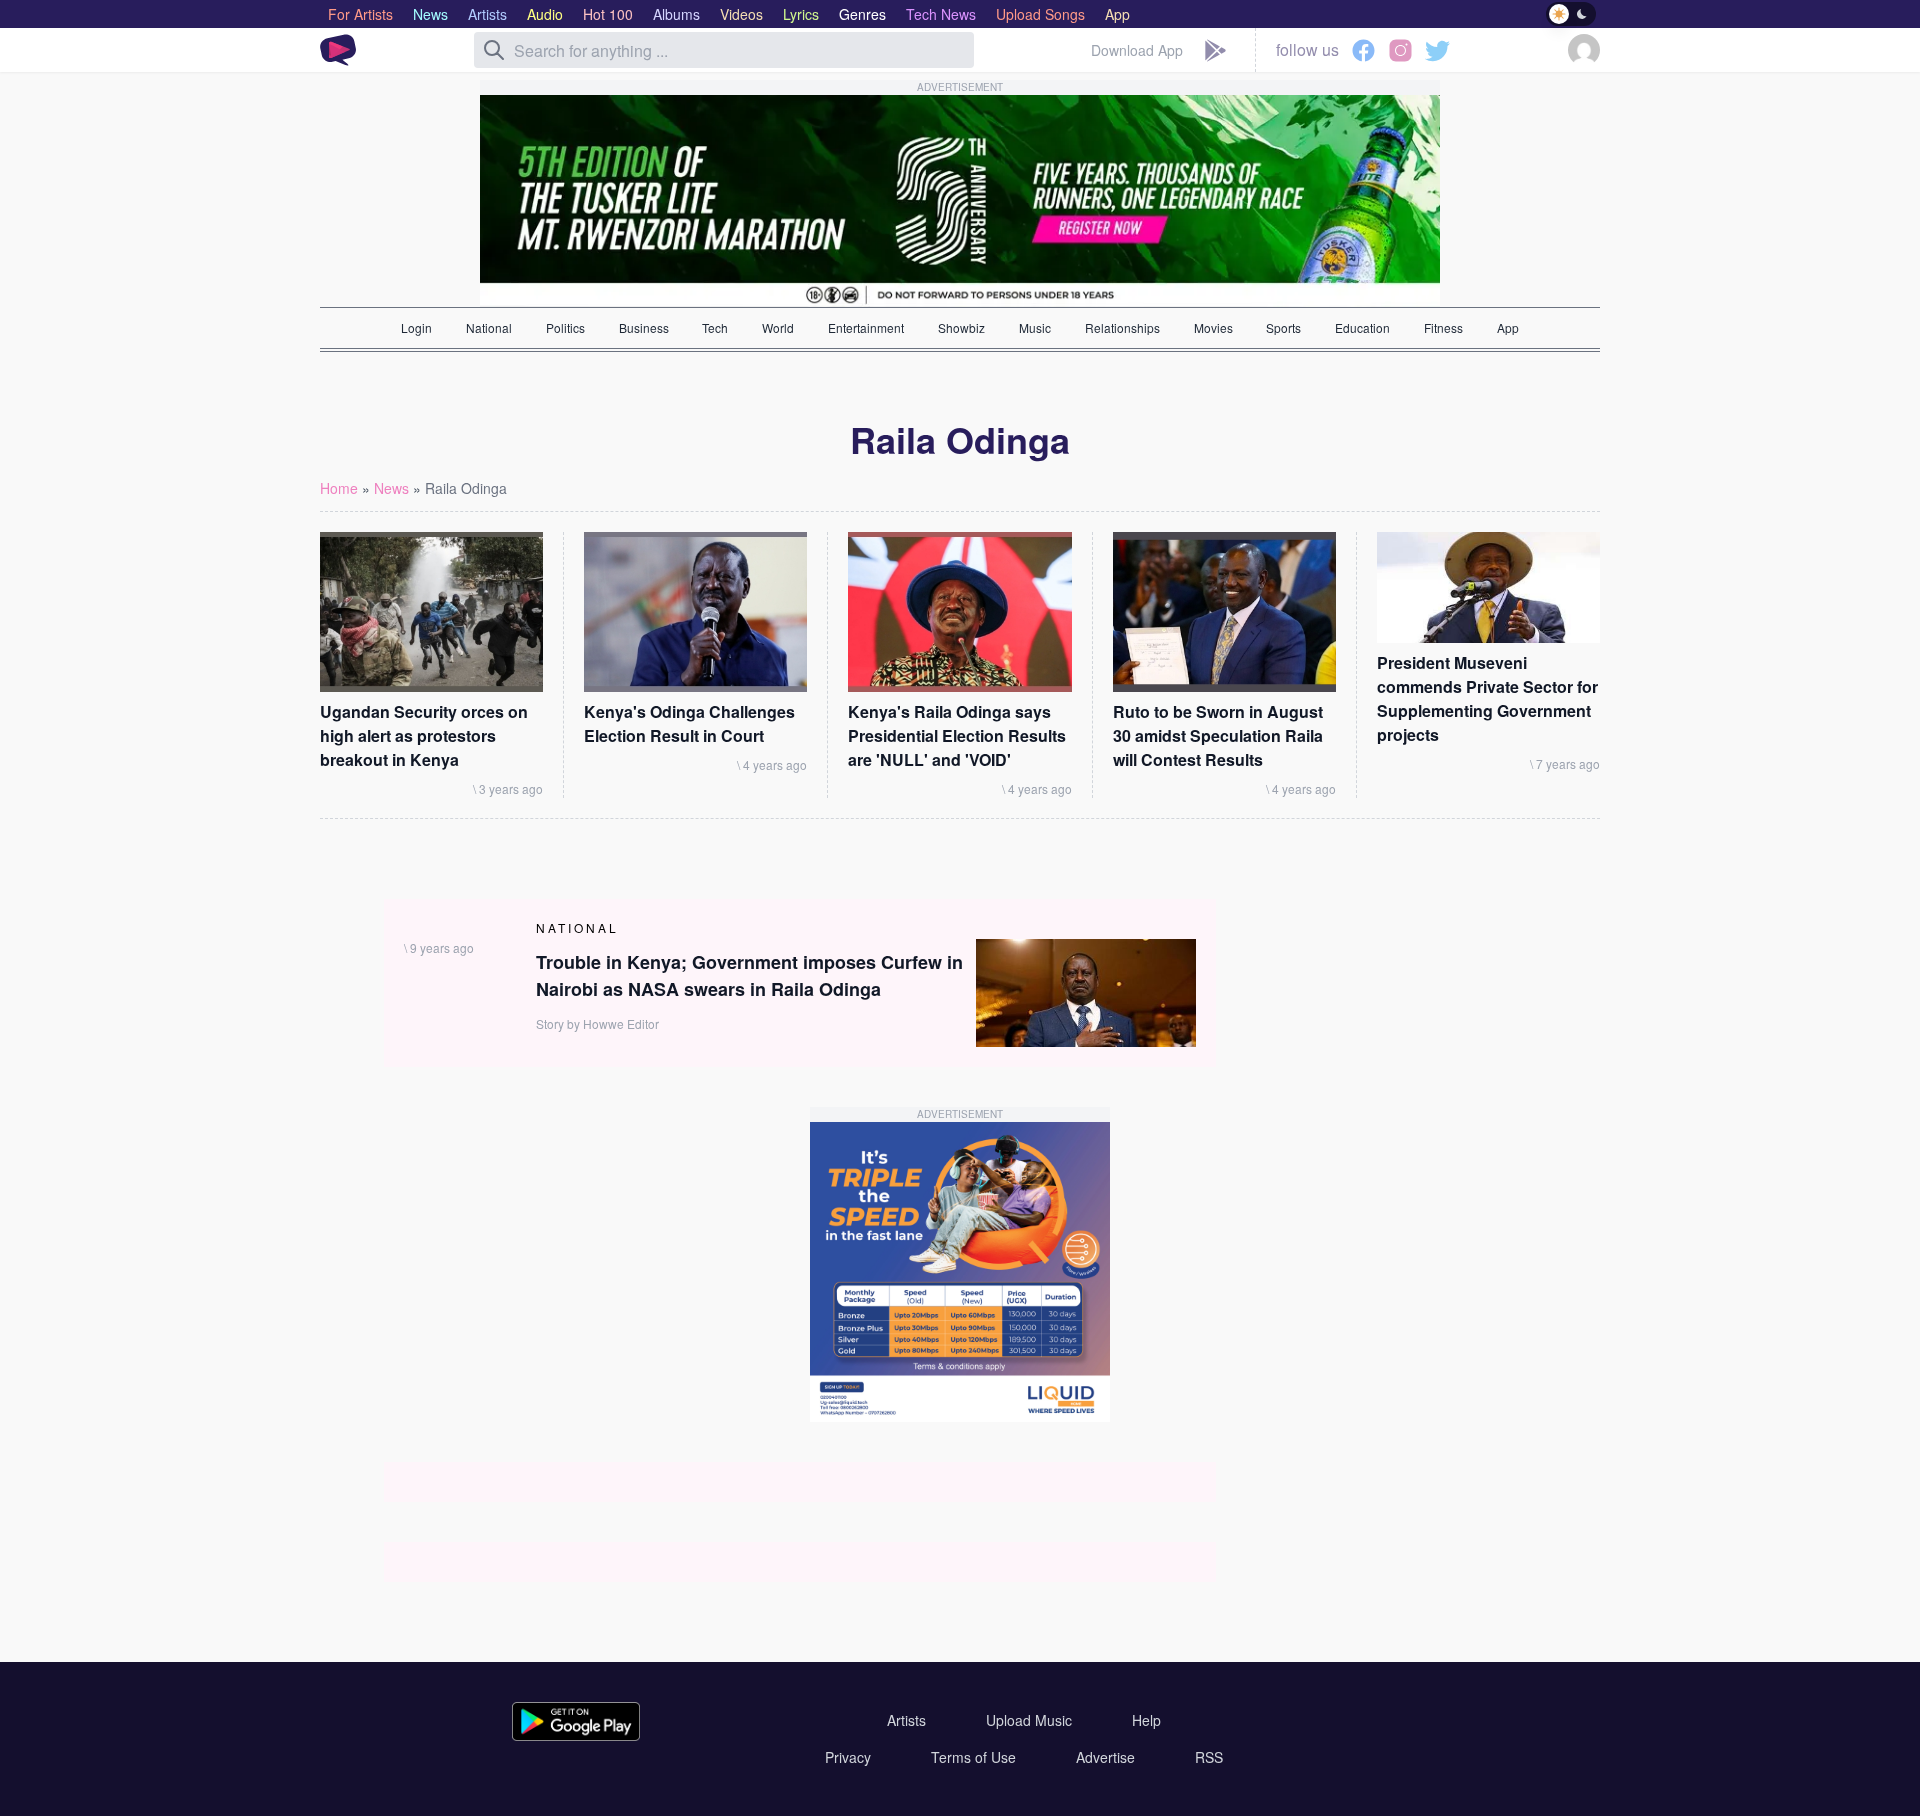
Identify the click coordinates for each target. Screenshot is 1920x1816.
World (778, 327)
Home (339, 488)
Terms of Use (973, 1757)
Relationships (1122, 327)
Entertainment (866, 327)
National (489, 327)
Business (644, 327)
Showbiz (961, 327)
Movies (1213, 327)
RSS (1209, 1757)
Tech (715, 327)
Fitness (1443, 327)
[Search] (494, 50)
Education (1362, 327)
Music (1035, 327)
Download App (1137, 50)
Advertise (1105, 1757)
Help (1146, 1720)
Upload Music (1029, 1720)
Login (416, 327)
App (1508, 327)
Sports (1283, 327)
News (391, 488)
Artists (906, 1720)
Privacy (848, 1757)
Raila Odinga (466, 488)
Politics (565, 327)
